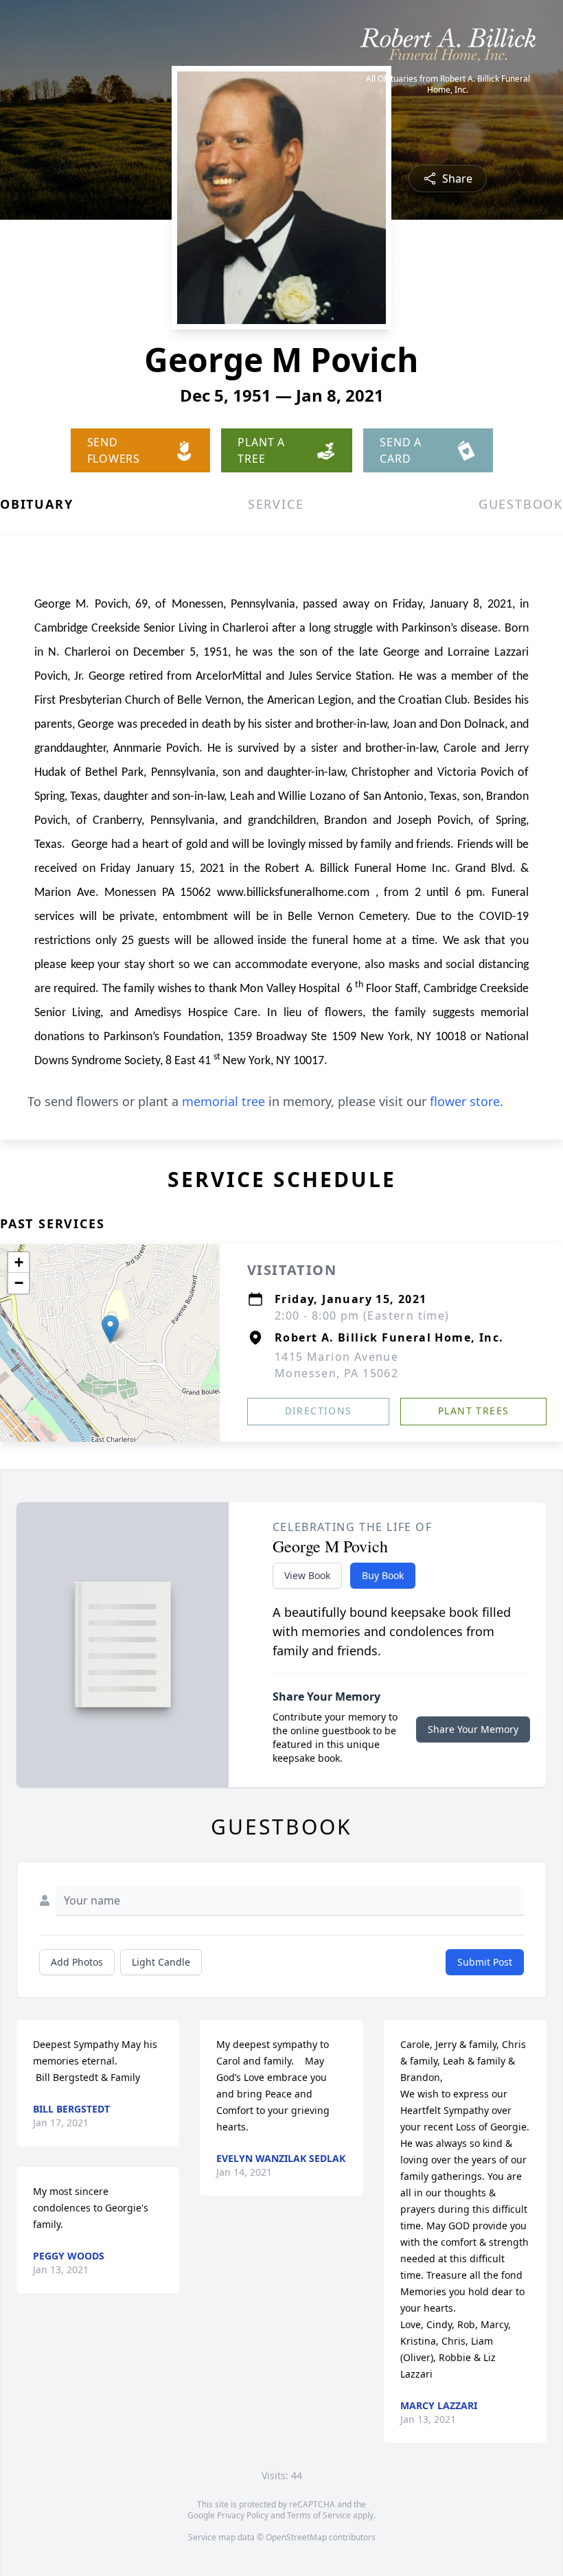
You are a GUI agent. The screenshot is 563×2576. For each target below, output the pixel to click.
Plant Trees (473, 1411)
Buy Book (383, 1575)
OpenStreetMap (296, 2537)
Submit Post (485, 1962)
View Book (307, 1575)
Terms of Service (319, 2515)
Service (276, 504)
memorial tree (223, 1101)
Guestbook (521, 504)
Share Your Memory (473, 1729)
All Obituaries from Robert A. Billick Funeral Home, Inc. (448, 84)
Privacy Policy (243, 2515)
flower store (465, 1101)
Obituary (36, 504)
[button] (110, 1329)
